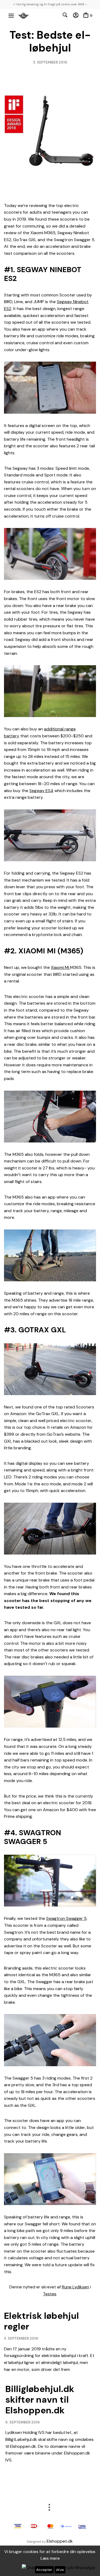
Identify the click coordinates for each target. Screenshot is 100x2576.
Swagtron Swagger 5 (66, 1918)
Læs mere (50, 2558)
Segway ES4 (41, 791)
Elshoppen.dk (60, 2541)
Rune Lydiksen (75, 2287)
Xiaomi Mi (61, 967)
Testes (50, 2294)
